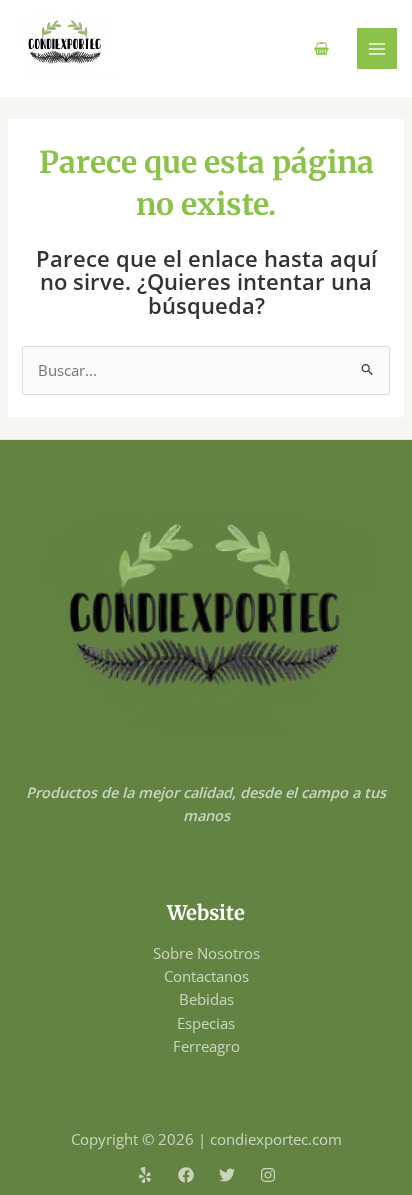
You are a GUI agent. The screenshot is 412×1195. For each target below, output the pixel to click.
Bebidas (206, 999)
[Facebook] (186, 1175)
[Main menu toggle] (377, 48)
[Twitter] (227, 1175)
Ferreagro (206, 1046)
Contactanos (206, 976)
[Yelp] (145, 1175)
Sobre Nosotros (206, 953)
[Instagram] (268, 1175)
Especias (206, 1023)
